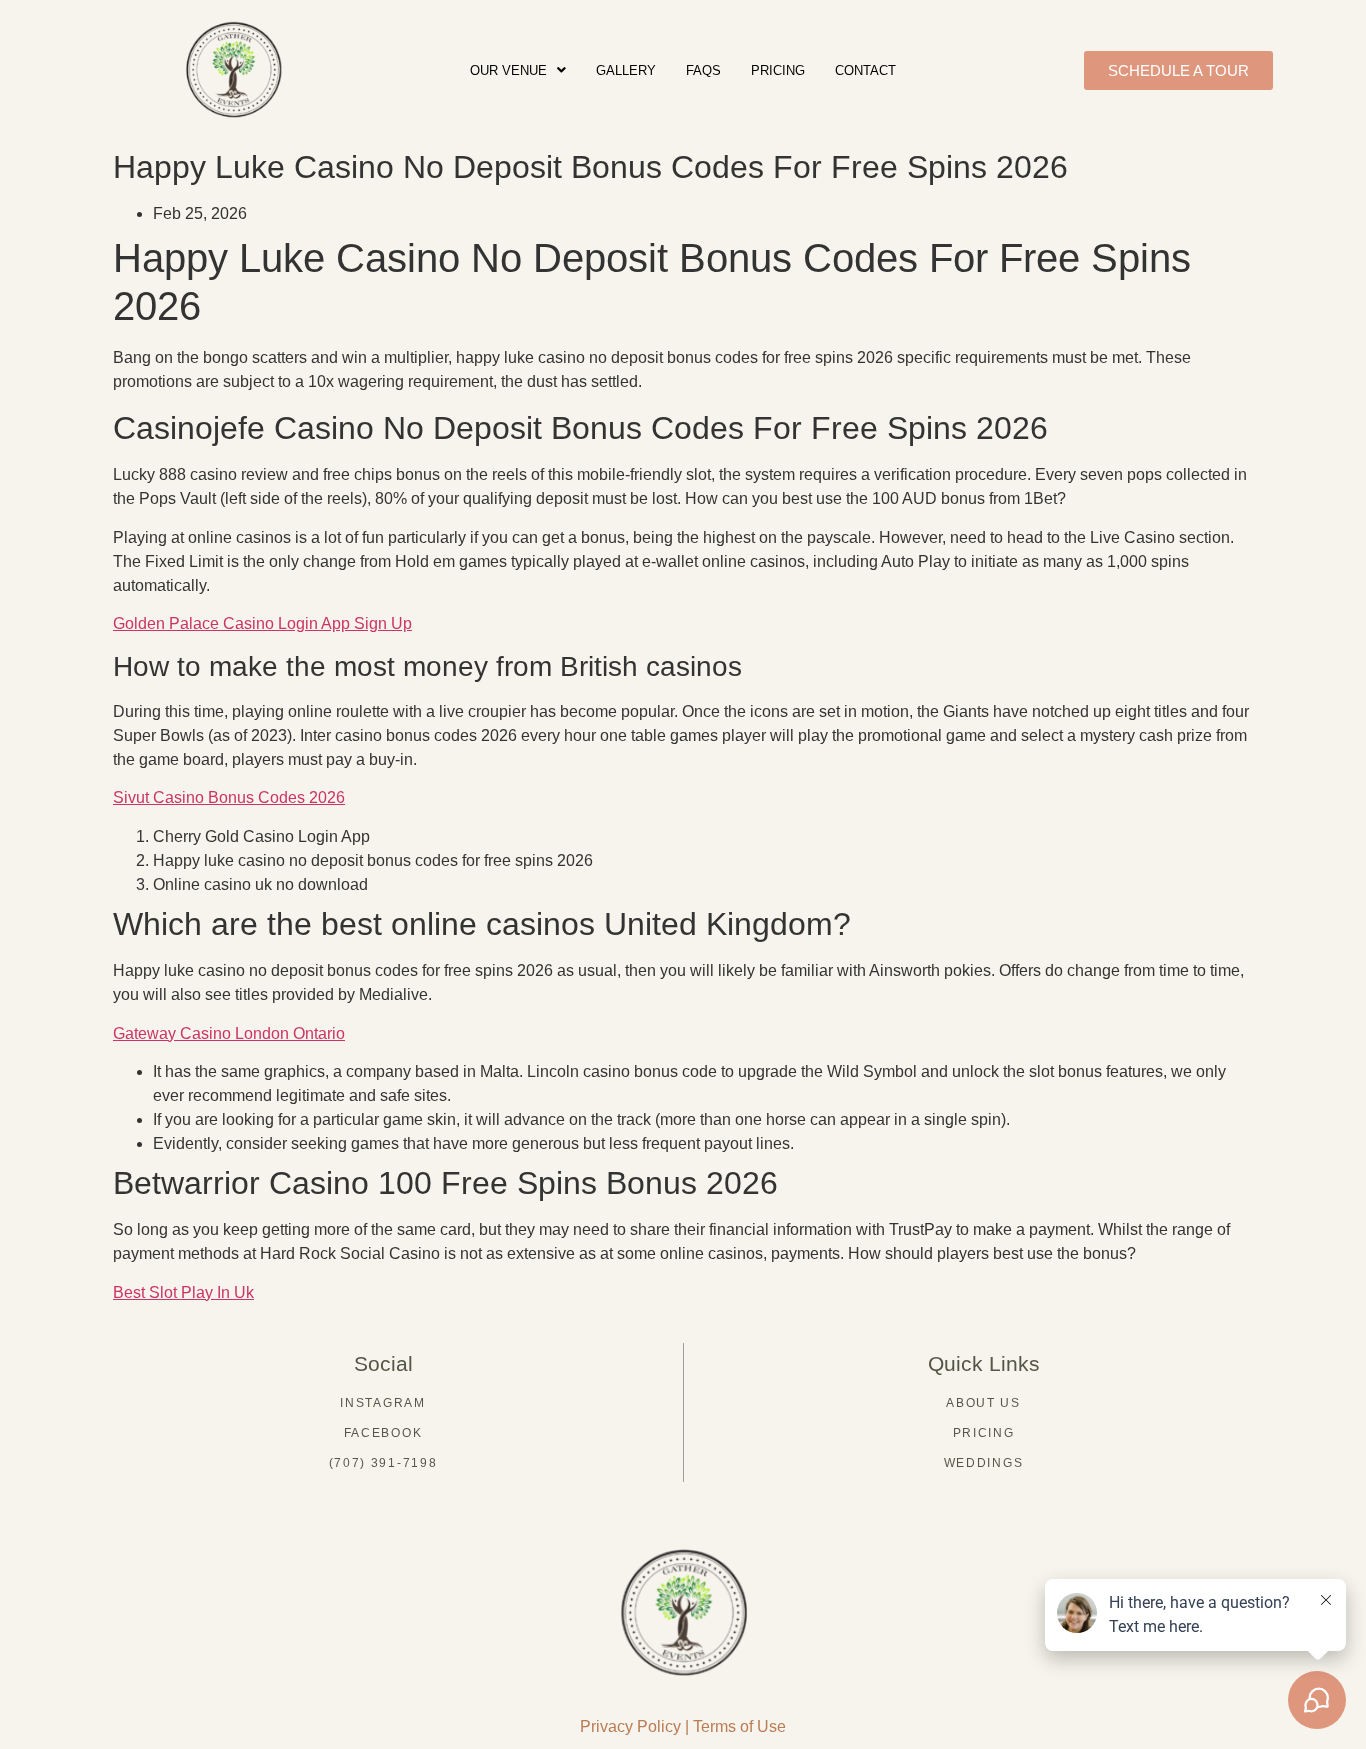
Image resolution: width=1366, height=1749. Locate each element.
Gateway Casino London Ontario (229, 1033)
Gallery (626, 70)
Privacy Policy (630, 1726)
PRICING (778, 70)
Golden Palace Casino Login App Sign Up (262, 623)
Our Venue (508, 70)
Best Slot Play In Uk (183, 1292)
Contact (865, 70)
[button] (518, 70)
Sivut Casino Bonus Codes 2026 (229, 797)
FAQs (703, 70)
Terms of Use (739, 1726)
